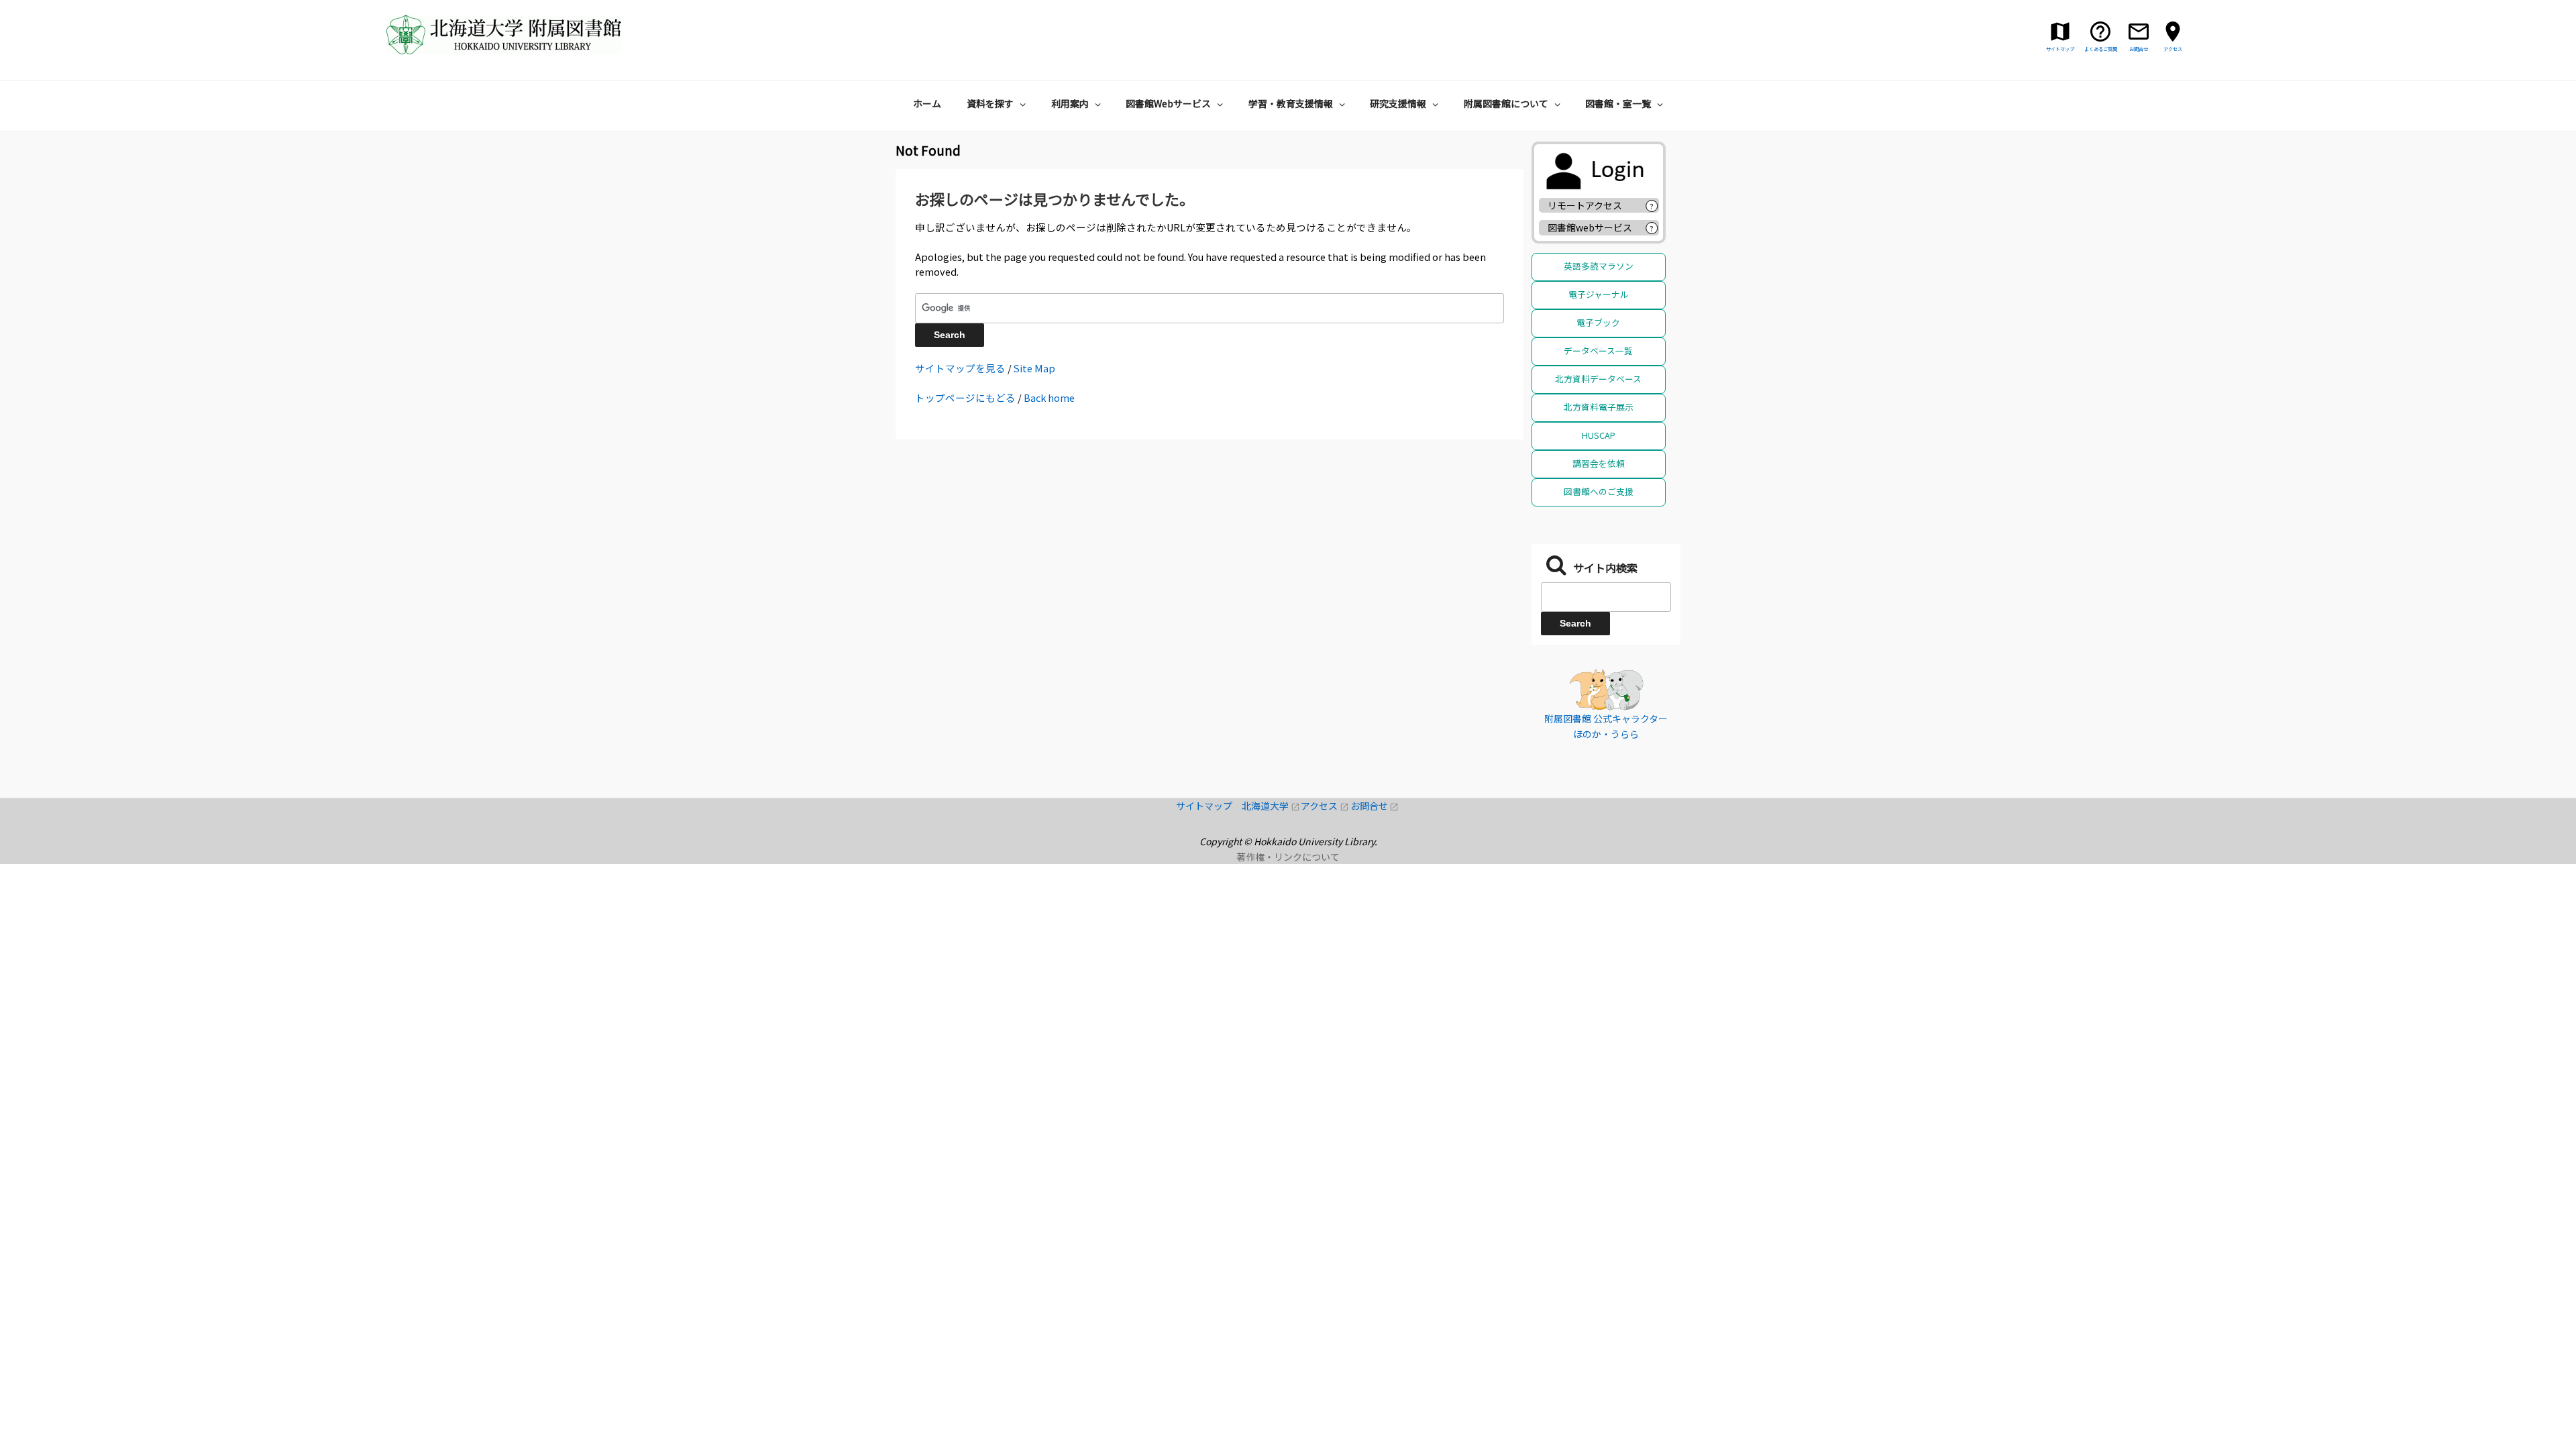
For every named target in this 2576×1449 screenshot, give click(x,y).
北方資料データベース (1598, 379)
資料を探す (990, 103)
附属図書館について (1506, 103)
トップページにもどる (965, 397)
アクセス (1325, 806)
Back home (1049, 397)
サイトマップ (1209, 806)
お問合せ (1375, 806)
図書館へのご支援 (1599, 491)
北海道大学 (1271, 806)
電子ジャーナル (1599, 294)
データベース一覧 (1598, 351)
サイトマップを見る (960, 368)
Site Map (1034, 368)
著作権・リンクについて (1288, 857)
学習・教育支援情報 (1291, 103)
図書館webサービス (1590, 227)
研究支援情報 (1398, 103)
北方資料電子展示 (1599, 407)
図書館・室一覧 (1618, 103)
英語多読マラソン (1599, 266)
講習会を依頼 (1599, 463)
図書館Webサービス (1168, 103)
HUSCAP (1599, 435)
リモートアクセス (1585, 205)
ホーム (927, 103)
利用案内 (1070, 103)
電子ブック (1598, 322)
